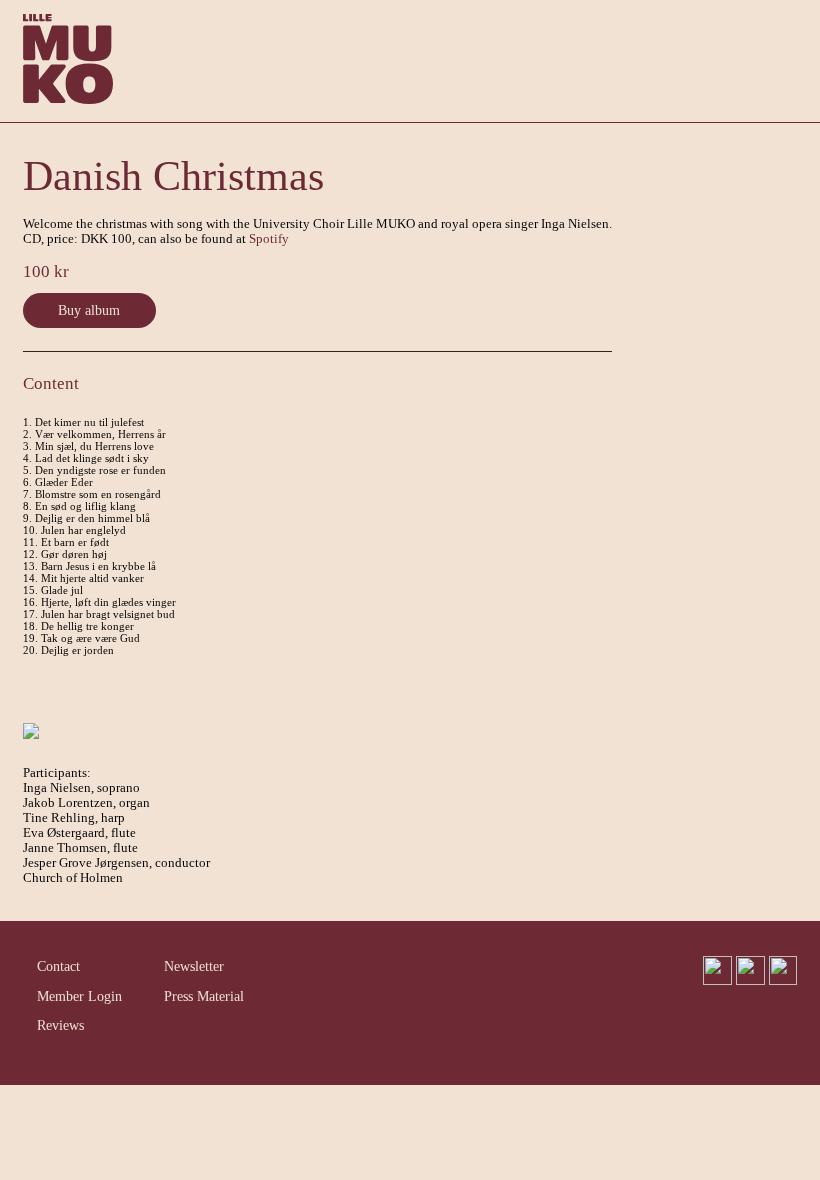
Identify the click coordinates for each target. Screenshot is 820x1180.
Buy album (89, 310)
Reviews (60, 1025)
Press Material (204, 996)
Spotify (269, 239)
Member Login (79, 996)
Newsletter (194, 966)
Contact (58, 966)
